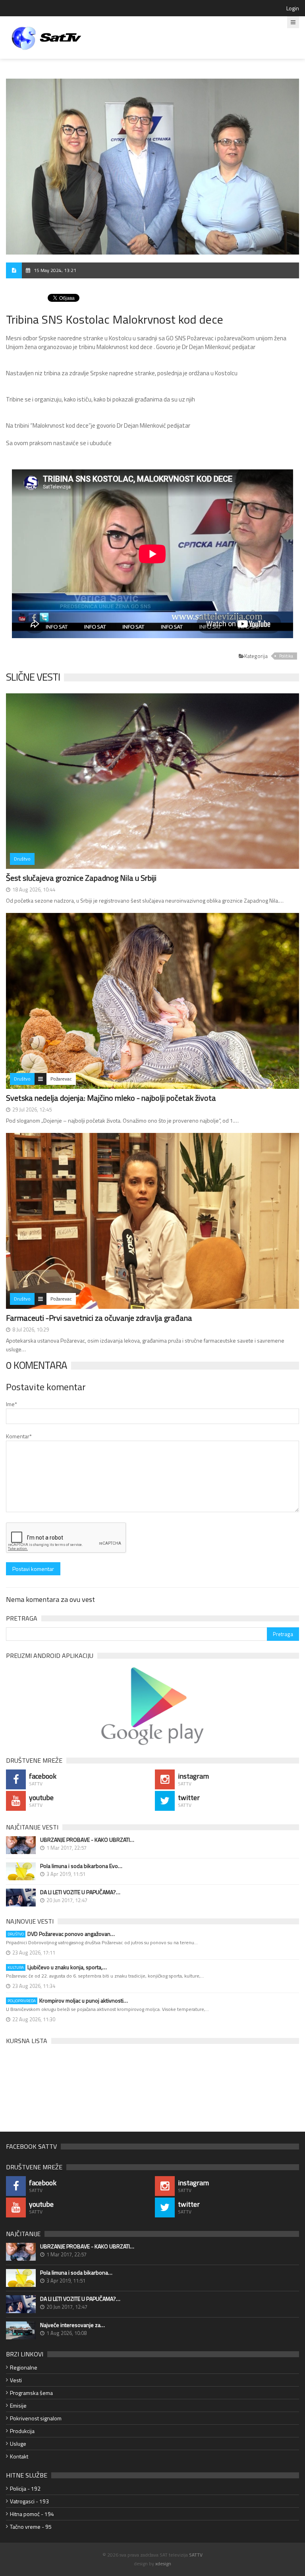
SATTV (196, 2555)
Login (293, 8)
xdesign (163, 2563)
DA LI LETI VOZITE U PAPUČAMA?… (80, 1892)
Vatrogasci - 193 (29, 2501)
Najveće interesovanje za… (72, 2325)
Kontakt (19, 2456)
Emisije (18, 2405)
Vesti (16, 2380)
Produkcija (22, 2431)
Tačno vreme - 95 (31, 2527)
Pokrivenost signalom (36, 2418)
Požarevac (61, 1079)
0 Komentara (37, 1365)
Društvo (22, 859)
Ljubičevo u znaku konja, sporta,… (57, 1967)
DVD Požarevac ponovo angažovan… (61, 1934)
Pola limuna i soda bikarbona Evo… (81, 1866)
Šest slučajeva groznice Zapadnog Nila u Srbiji (81, 878)
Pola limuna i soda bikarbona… (76, 2273)
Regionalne (24, 2367)
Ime (12, 1404)
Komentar (19, 1436)
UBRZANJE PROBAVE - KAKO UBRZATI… (87, 1840)
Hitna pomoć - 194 (32, 2514)
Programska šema (31, 2393)
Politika (286, 656)
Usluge (18, 2444)
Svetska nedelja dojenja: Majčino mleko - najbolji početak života (111, 1098)
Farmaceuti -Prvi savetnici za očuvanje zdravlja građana (99, 1318)
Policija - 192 (25, 2488)
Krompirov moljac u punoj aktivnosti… (68, 2001)
